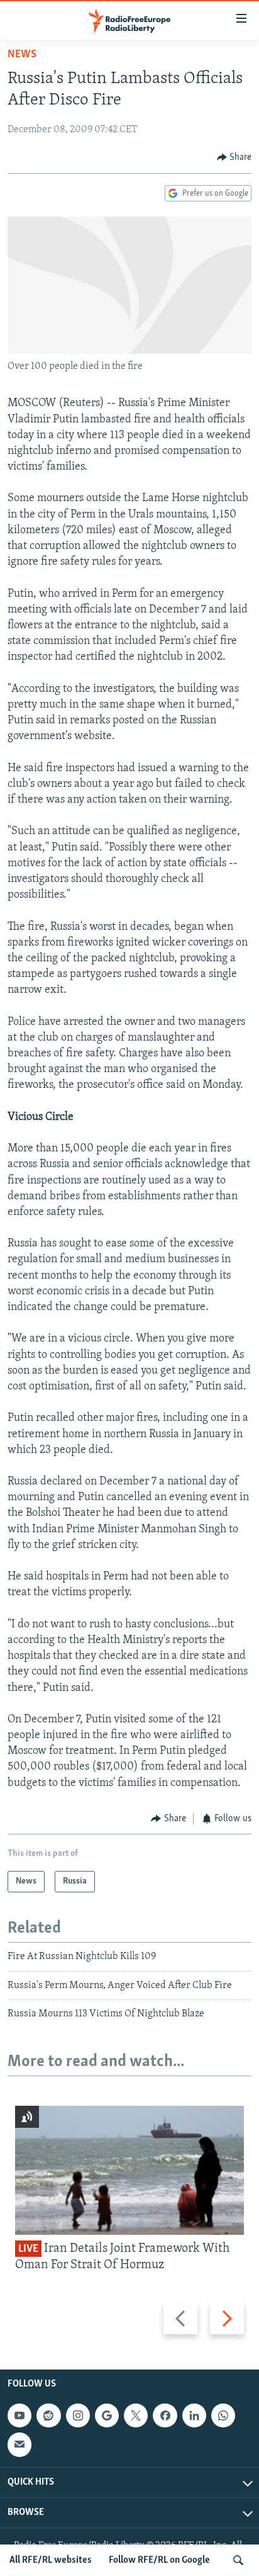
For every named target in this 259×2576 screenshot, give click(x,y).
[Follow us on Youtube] (19, 2415)
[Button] (234, 157)
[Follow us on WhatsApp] (223, 2415)
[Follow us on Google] (107, 2415)
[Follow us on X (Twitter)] (136, 2415)
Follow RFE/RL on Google (159, 2560)
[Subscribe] (19, 2444)
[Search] (238, 2560)
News (22, 55)
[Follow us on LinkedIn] (194, 2415)
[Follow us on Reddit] (48, 2415)
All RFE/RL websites (51, 2560)
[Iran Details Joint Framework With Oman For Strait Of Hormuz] (129, 2170)
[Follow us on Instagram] (78, 2415)
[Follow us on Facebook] (165, 2415)
